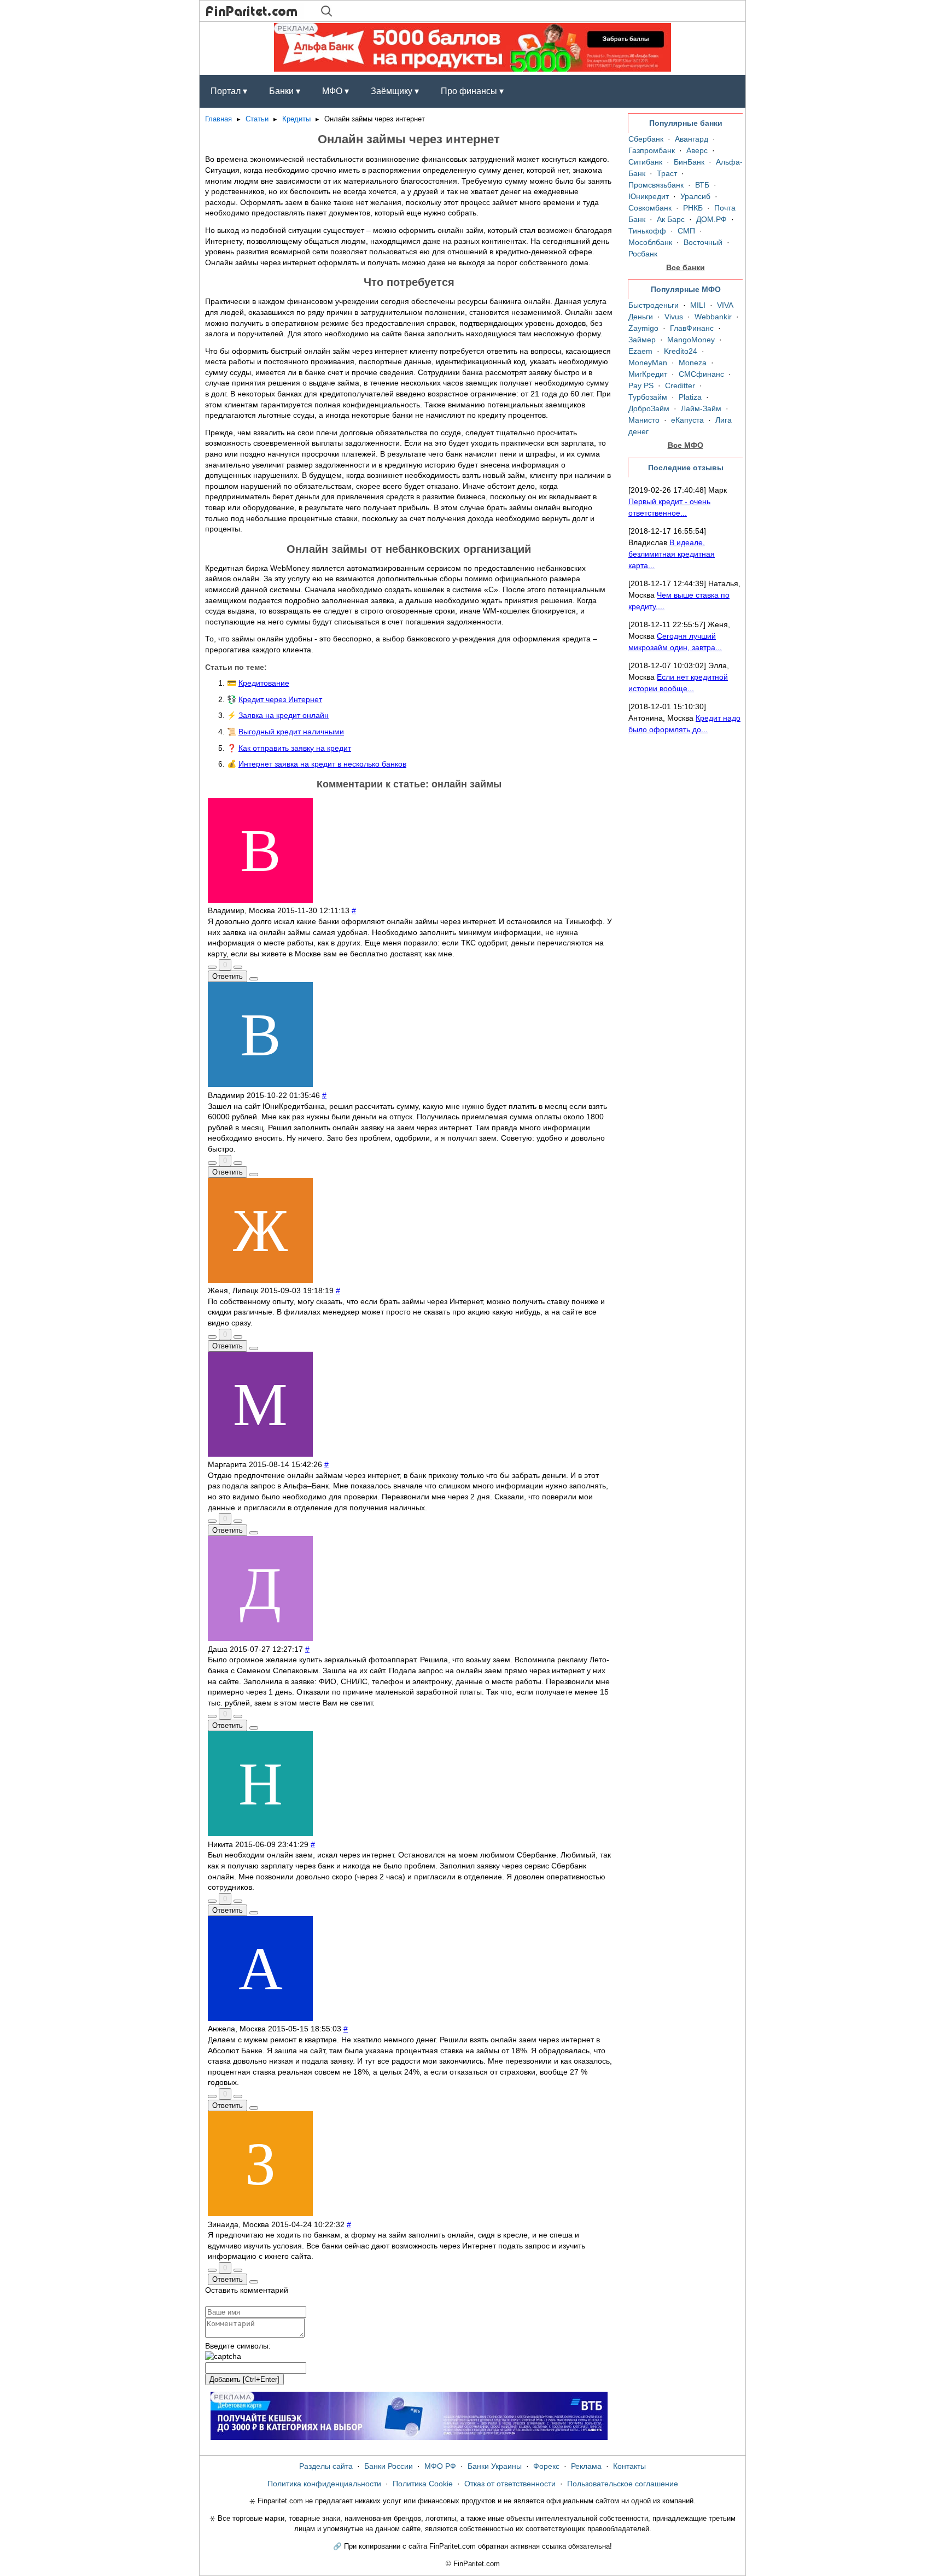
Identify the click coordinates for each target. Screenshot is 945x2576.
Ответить (227, 976)
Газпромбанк (652, 150)
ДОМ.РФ (711, 219)
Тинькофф (647, 231)
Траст (667, 173)
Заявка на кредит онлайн (284, 715)
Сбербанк (646, 139)
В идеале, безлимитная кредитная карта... (672, 554)
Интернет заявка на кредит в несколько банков (322, 764)
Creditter (680, 385)
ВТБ (702, 185)
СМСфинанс (701, 374)
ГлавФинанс (692, 328)
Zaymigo (643, 328)
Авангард (692, 139)
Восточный (703, 242)
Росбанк (643, 254)
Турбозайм (648, 397)
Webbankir (713, 317)
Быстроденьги (654, 305)
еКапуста (687, 420)
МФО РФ (440, 2466)
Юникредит (649, 196)
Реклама (586, 2466)
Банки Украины (495, 2466)
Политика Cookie (423, 2484)
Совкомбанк (650, 208)
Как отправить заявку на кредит (295, 748)
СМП (686, 231)
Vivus (674, 317)
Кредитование (264, 683)
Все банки (686, 267)
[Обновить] (223, 2357)
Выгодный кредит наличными (291, 732)
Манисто (644, 420)
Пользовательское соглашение (623, 2484)
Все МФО (686, 445)
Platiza (690, 397)
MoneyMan (648, 363)
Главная (218, 119)
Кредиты (296, 119)
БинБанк (689, 162)
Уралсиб (695, 196)
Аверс (697, 150)
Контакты (629, 2466)
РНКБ (693, 208)
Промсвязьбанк (656, 185)
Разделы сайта (326, 2466)
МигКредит (648, 374)
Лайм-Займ (701, 408)
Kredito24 (681, 351)
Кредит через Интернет (280, 699)
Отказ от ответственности (510, 2484)
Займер (642, 340)
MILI (698, 305)
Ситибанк (645, 162)
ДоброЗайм (649, 408)
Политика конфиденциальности (324, 2484)
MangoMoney (691, 340)
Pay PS (641, 385)
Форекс (546, 2466)
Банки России (389, 2466)
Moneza (693, 363)
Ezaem (640, 351)
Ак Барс (671, 219)
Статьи (257, 119)
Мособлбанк (650, 242)
